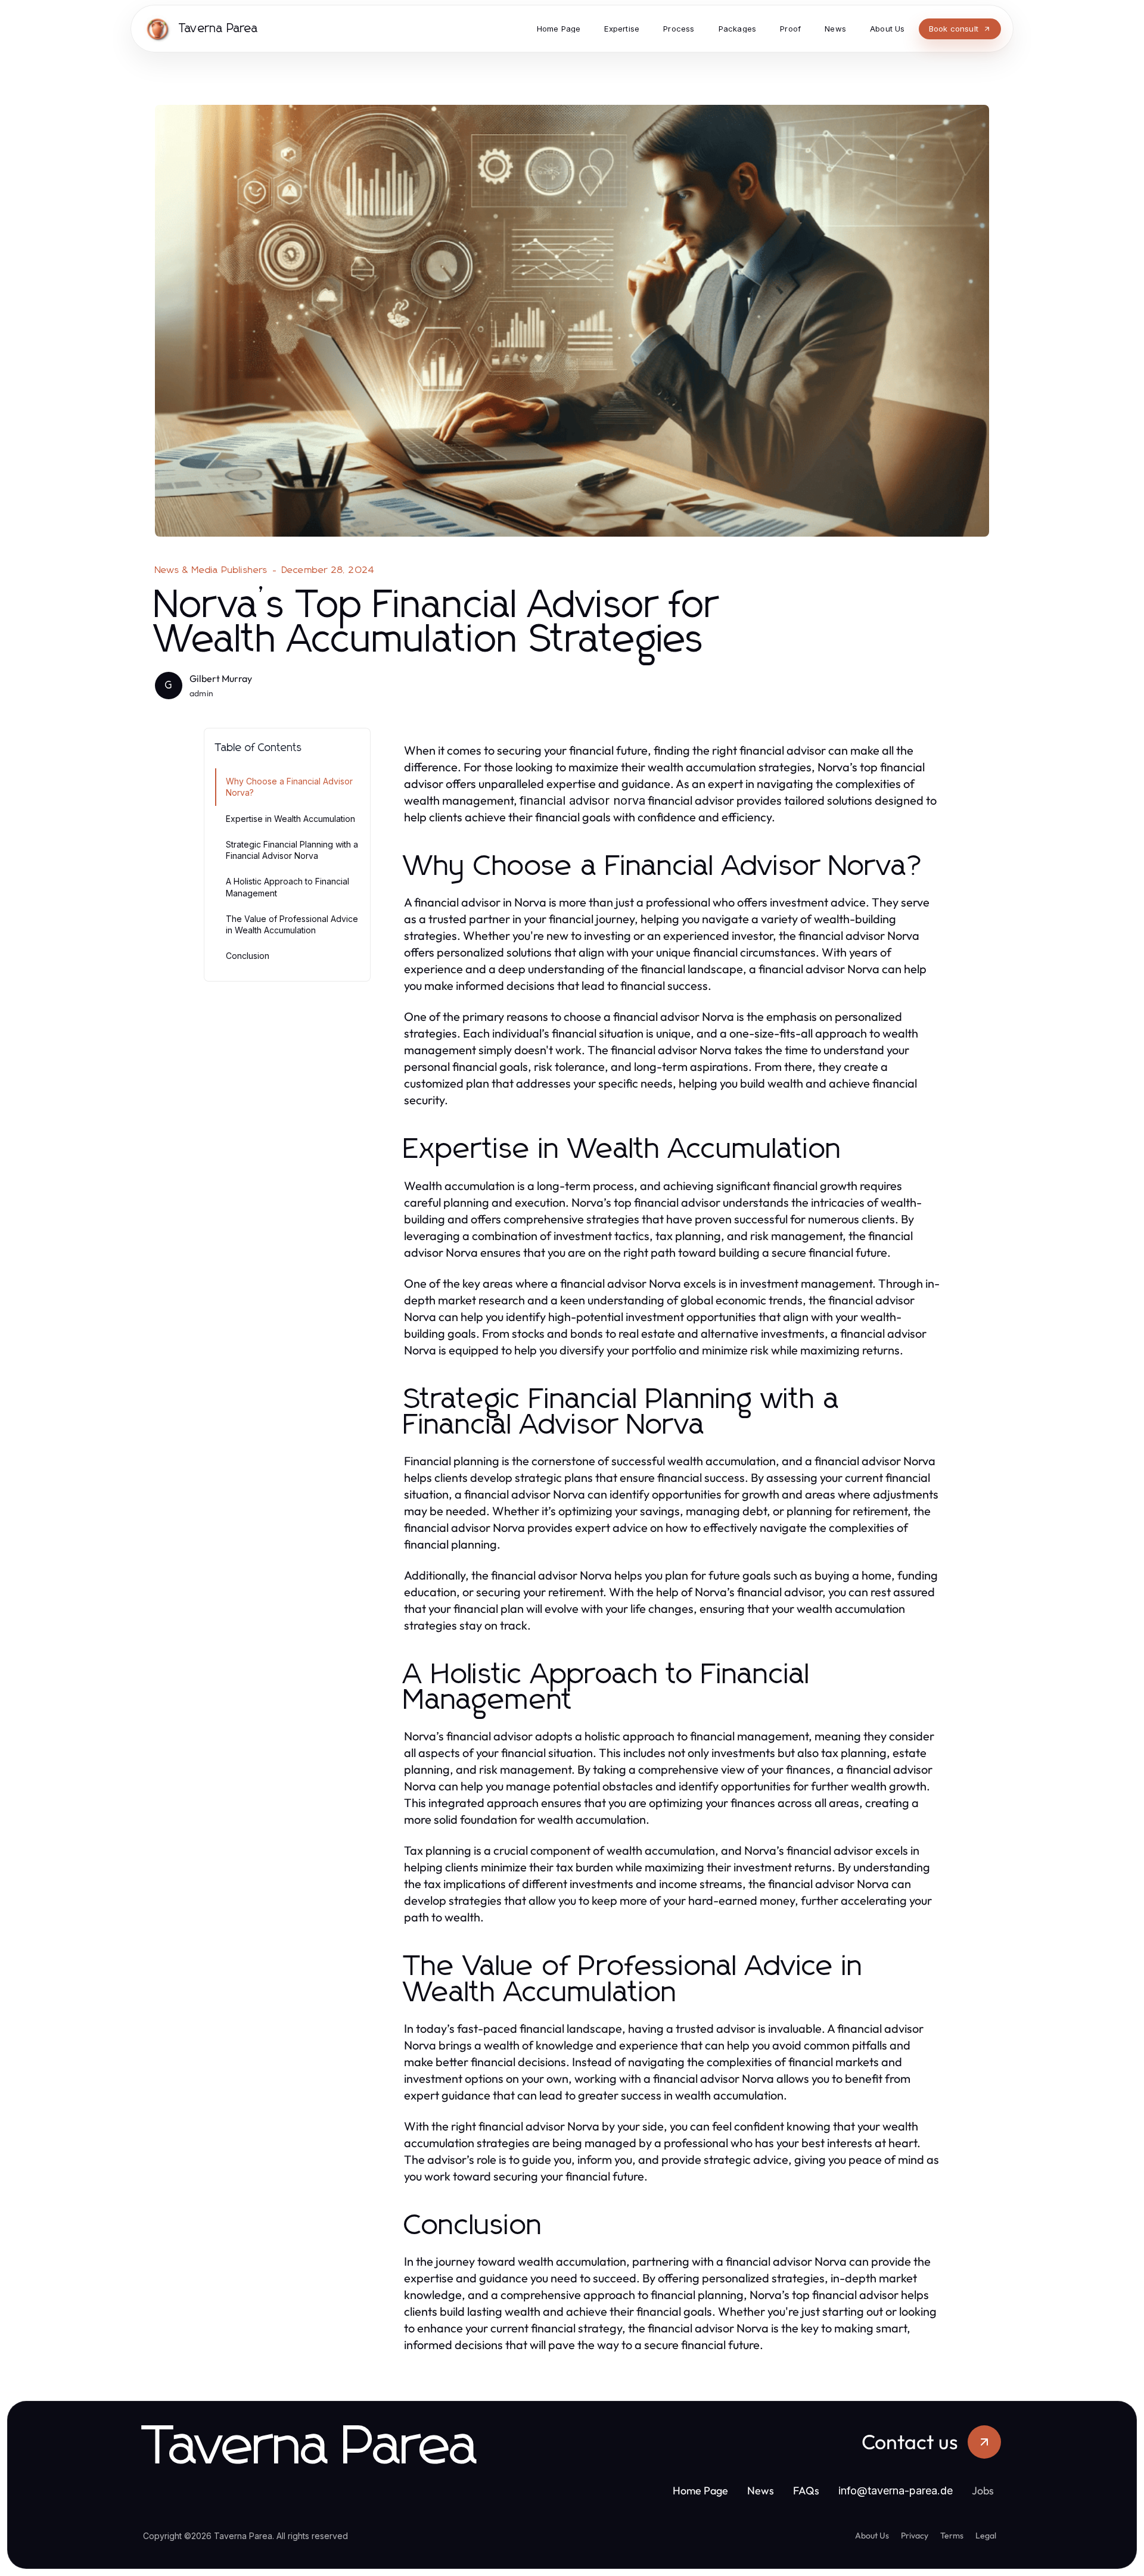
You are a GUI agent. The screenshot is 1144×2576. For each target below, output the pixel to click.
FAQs (806, 2491)
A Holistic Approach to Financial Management (287, 887)
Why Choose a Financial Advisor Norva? (289, 787)
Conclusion (248, 956)
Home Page (700, 2491)
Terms (952, 2535)
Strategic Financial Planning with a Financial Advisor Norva (292, 850)
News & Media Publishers (212, 570)
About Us (872, 2535)
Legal (986, 2535)
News (761, 2491)
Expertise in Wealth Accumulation (290, 819)
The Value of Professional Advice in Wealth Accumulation (292, 924)
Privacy (915, 2535)
